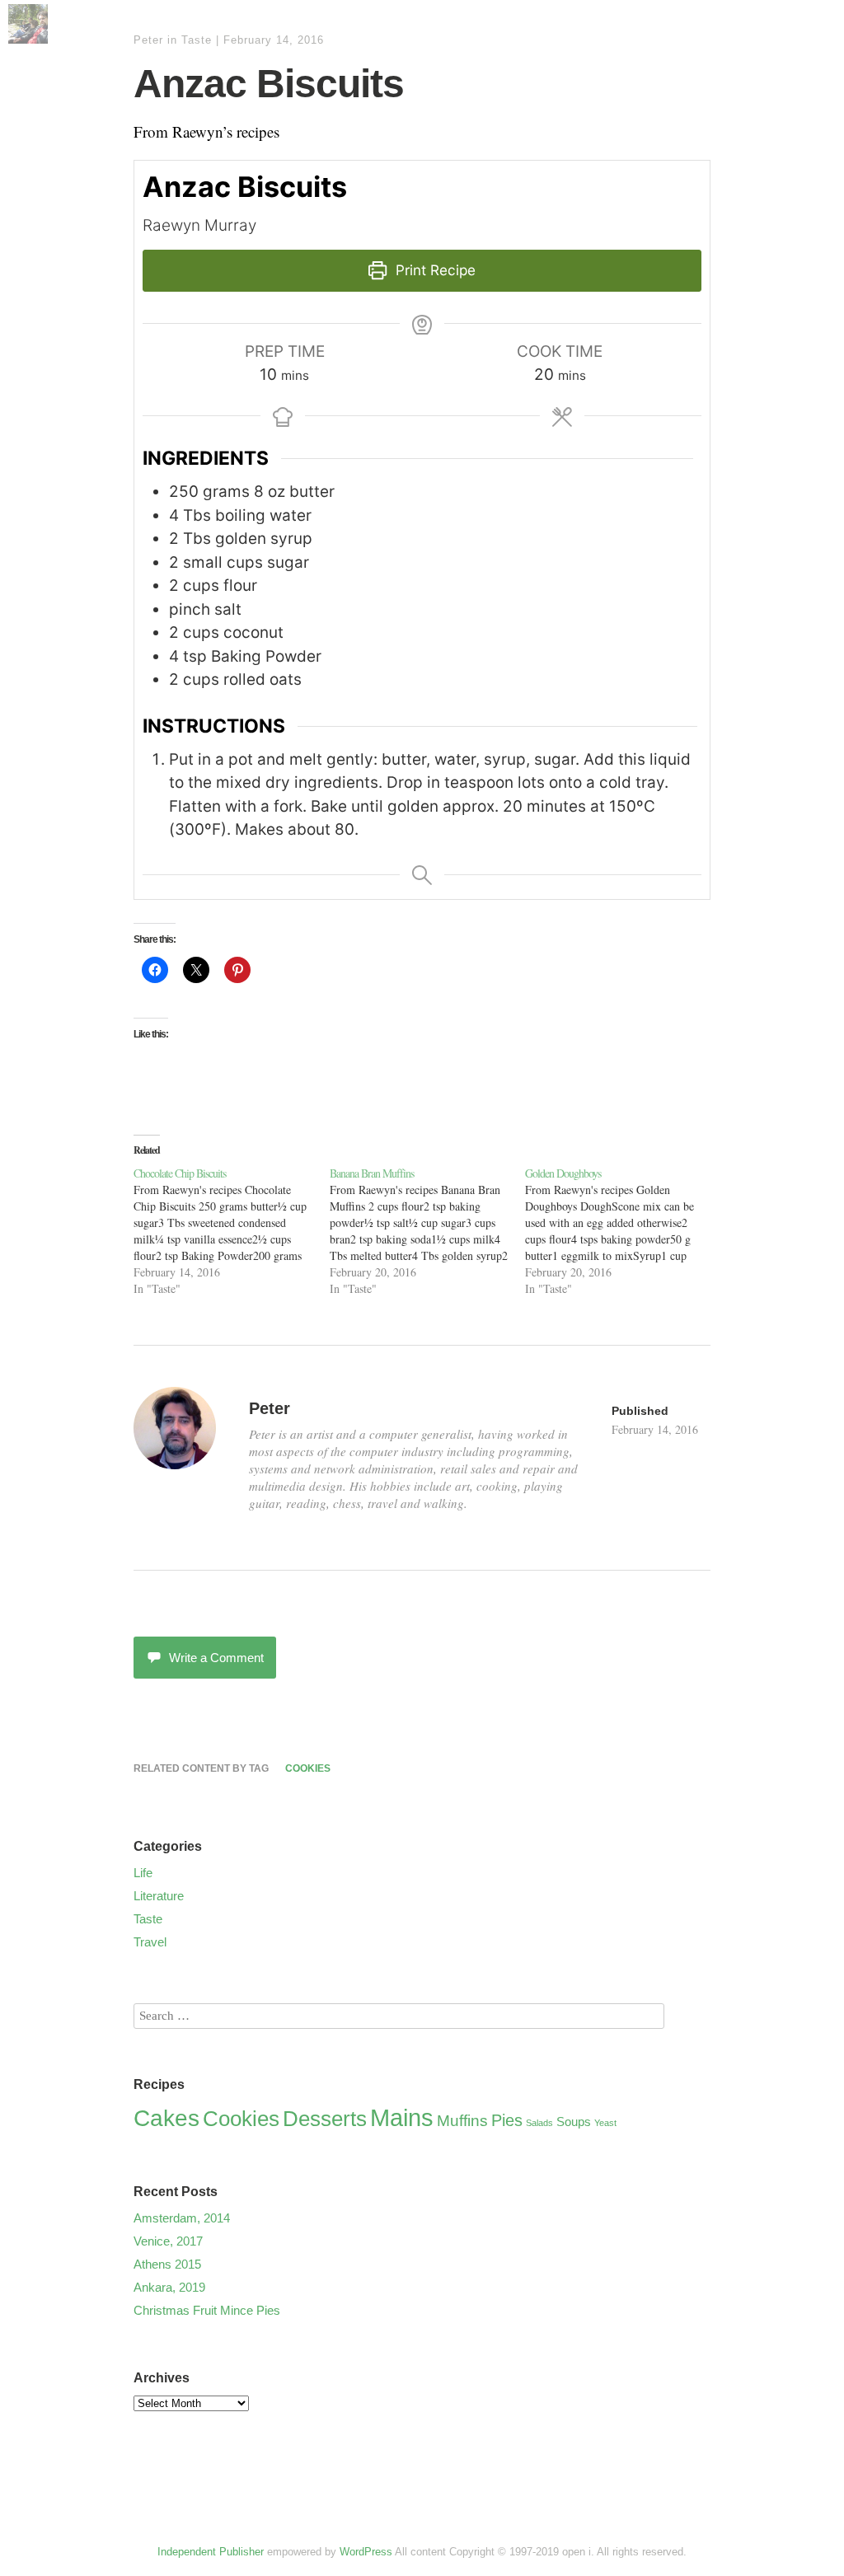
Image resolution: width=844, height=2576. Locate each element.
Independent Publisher (211, 2552)
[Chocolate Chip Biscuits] (232, 1231)
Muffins (462, 2121)
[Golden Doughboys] (623, 1231)
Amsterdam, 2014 (182, 2218)
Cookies (308, 1768)
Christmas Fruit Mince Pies (207, 2310)
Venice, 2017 (168, 2241)
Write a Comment (216, 1658)
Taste (197, 40)
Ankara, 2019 (169, 2287)
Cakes (166, 2118)
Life (143, 1873)
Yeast (605, 2123)
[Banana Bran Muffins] (428, 1231)
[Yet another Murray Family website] (28, 37)
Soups (574, 2122)
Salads (539, 2123)
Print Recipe (434, 270)
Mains (402, 2117)
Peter (148, 40)
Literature (159, 1896)
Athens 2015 (167, 2264)
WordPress (366, 2552)
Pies (507, 2120)
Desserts (325, 2119)
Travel (150, 1942)
